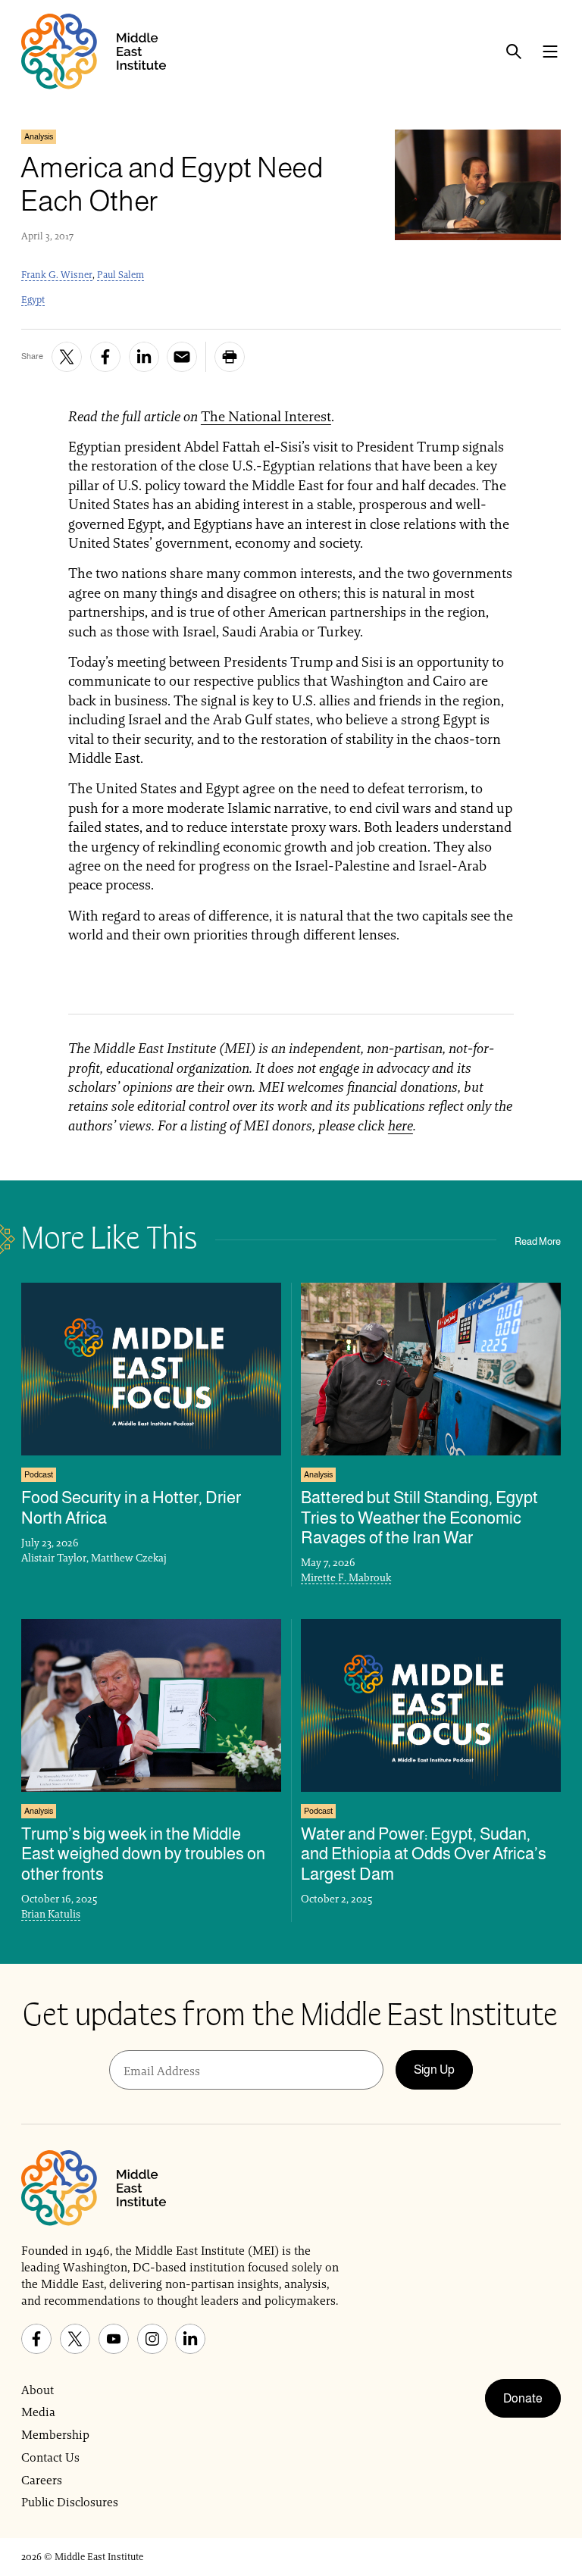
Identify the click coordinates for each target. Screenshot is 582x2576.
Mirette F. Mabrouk (346, 1577)
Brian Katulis (51, 1914)
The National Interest (266, 416)
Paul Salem (120, 275)
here (401, 1125)
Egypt (33, 300)
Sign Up (434, 2070)
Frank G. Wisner (57, 275)
